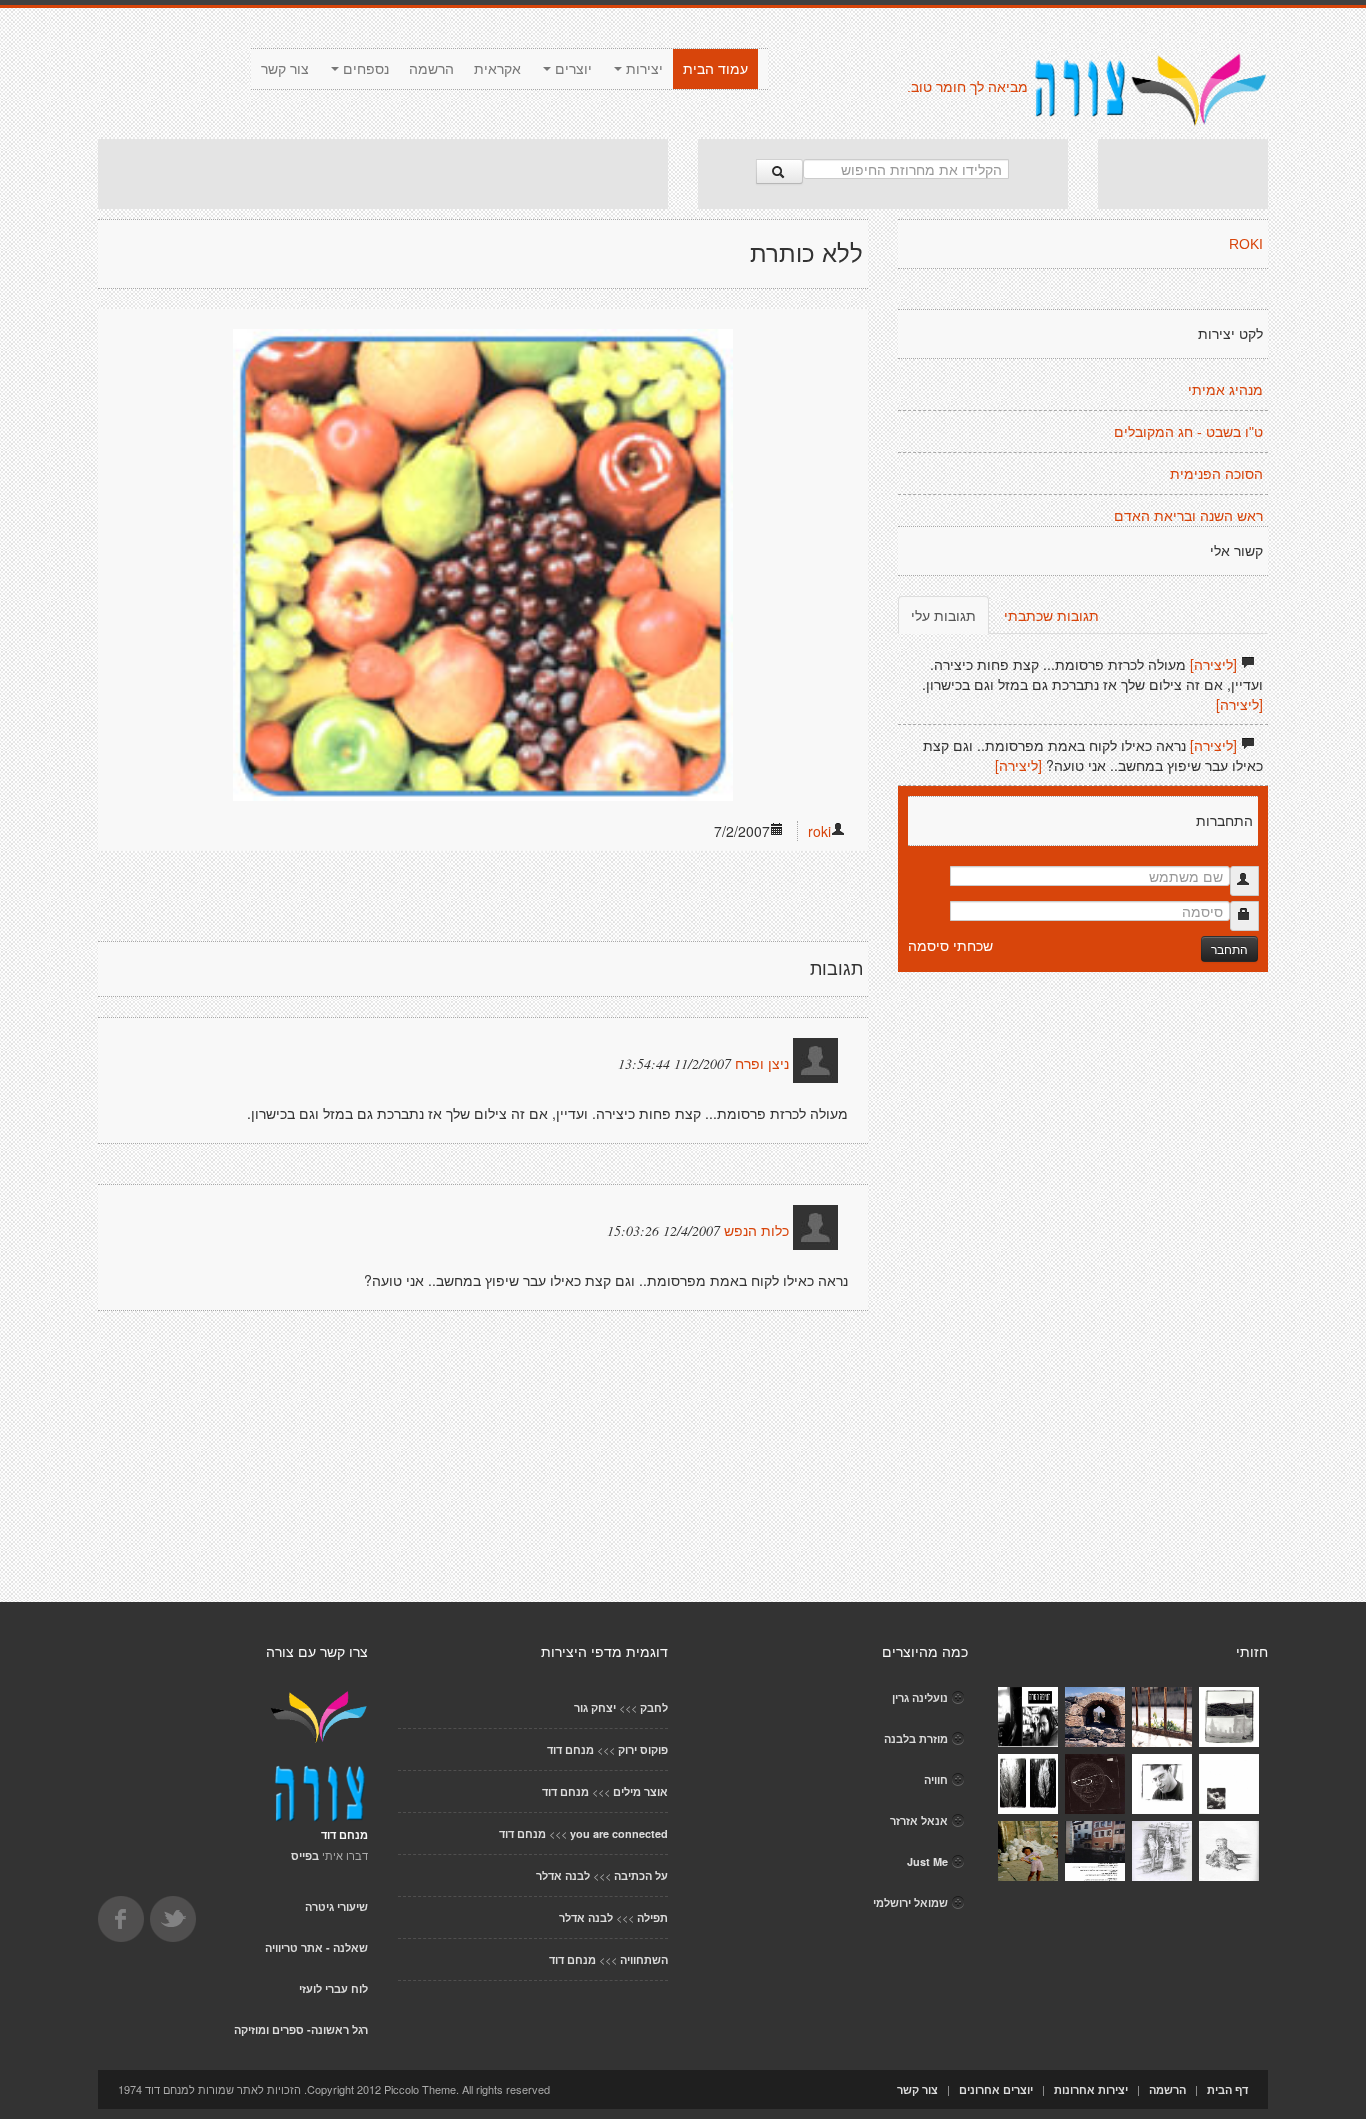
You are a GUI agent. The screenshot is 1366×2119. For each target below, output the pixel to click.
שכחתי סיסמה (950, 945)
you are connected (619, 1833)
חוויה (936, 1779)
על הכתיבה (641, 1875)
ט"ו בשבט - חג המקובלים (1188, 432)
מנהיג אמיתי (1225, 390)
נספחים (364, 69)
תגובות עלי (943, 615)
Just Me (927, 1861)
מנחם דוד (570, 1749)
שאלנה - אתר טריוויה (316, 1947)
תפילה (652, 1917)
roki (819, 831)
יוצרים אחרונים (996, 2089)
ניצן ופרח (762, 1064)
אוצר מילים (640, 1791)
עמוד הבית (715, 69)
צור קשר (285, 69)
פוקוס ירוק (643, 1749)
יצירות (642, 69)
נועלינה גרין (920, 1697)
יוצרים (571, 69)
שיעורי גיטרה (336, 1906)
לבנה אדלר (563, 1875)
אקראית (497, 69)
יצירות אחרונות (1091, 2089)
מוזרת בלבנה (916, 1738)
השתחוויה (644, 1959)
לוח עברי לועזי (333, 1988)
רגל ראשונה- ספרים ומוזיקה (301, 2029)
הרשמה (431, 69)
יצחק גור (595, 1707)
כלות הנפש (756, 1231)
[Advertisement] (383, 174)
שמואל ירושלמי (910, 1902)
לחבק (654, 1707)
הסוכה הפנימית (1216, 474)
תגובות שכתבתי (1051, 615)
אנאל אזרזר (919, 1820)
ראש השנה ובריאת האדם (1188, 516)
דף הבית (1227, 2089)
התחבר (1229, 948)
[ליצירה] (1213, 664)
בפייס (305, 1855)
